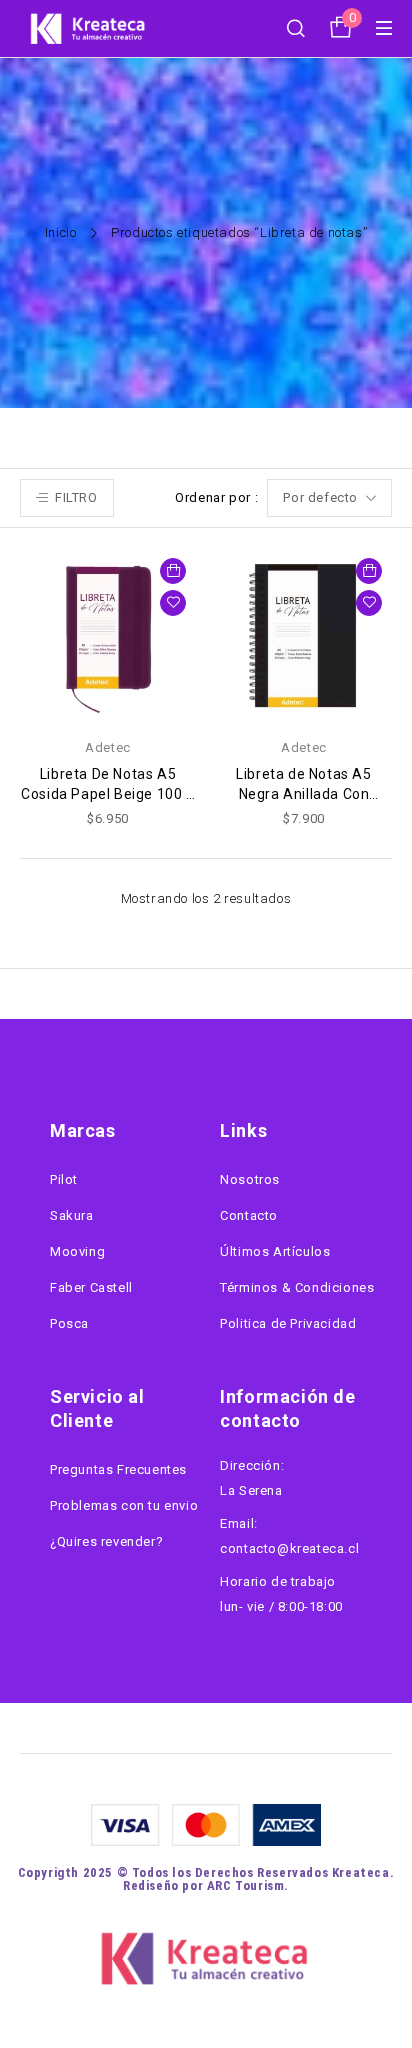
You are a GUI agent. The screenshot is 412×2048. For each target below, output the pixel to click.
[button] (173, 571)
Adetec (108, 747)
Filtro (76, 497)
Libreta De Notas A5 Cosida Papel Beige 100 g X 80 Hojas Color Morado (107, 794)
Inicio (61, 232)
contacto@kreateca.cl (289, 1548)
